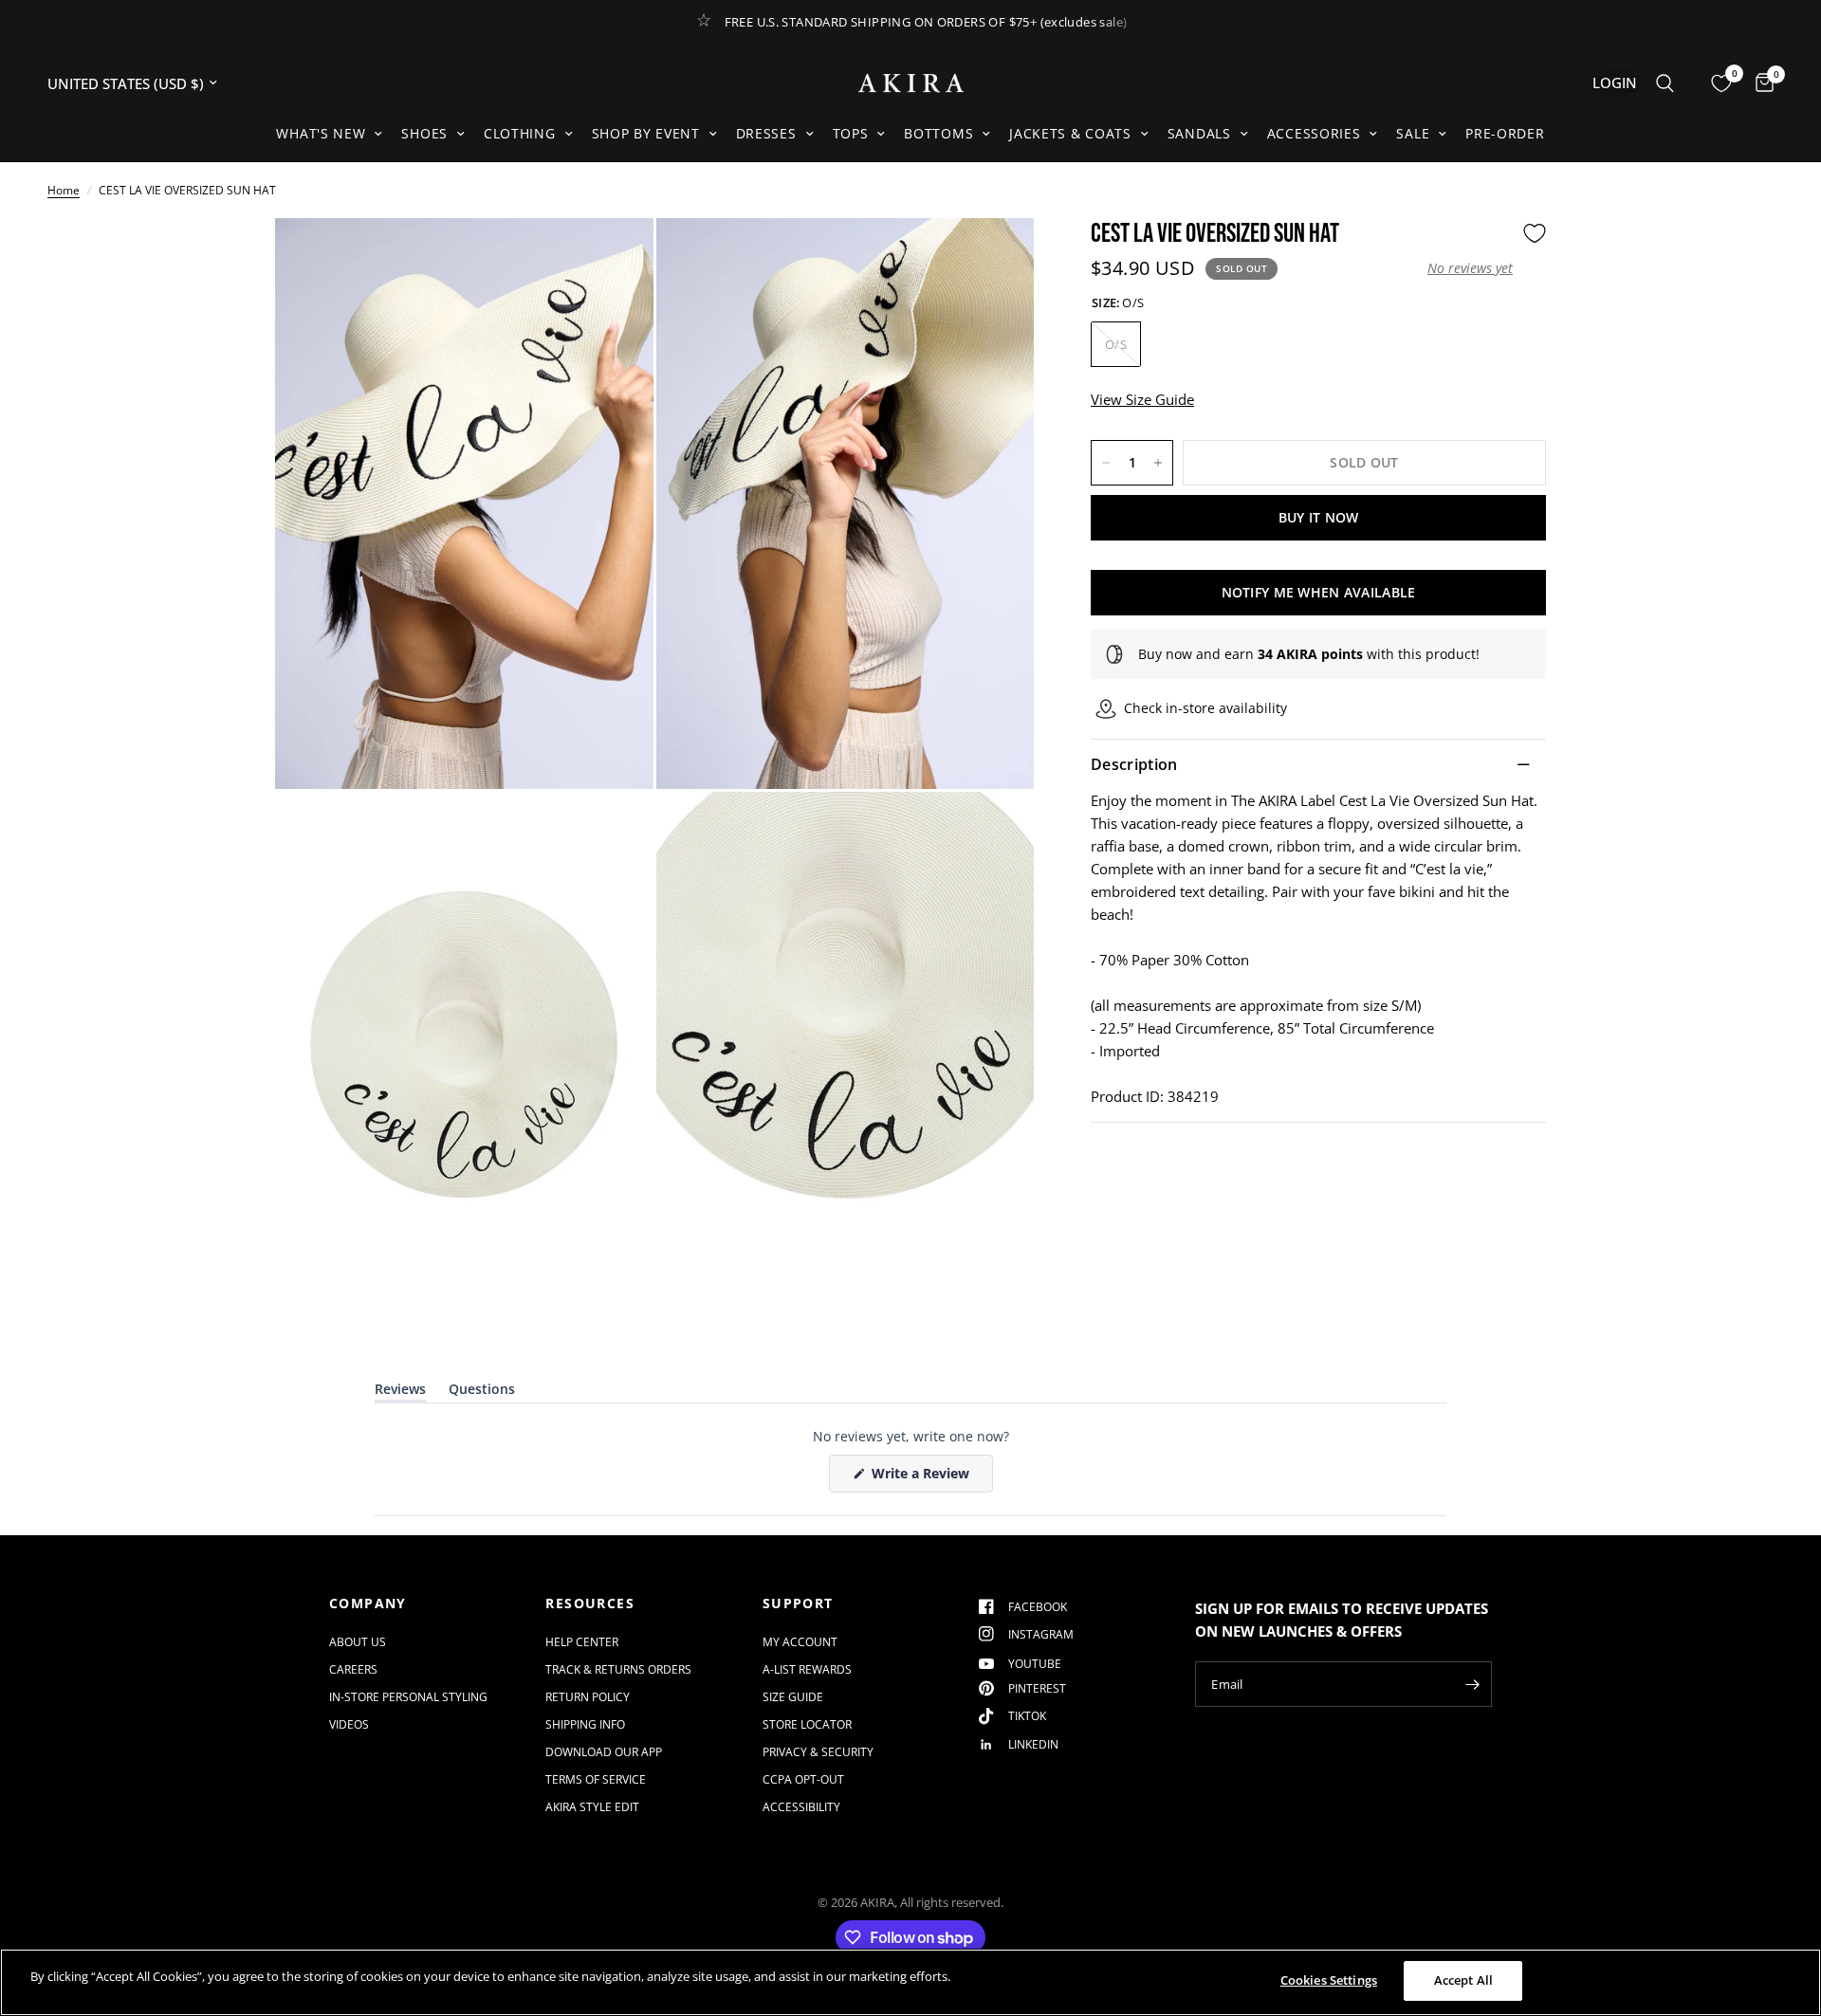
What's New (321, 133)
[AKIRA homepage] (911, 83)
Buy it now (1319, 517)
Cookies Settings (1329, 1980)
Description (1134, 764)
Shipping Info (585, 1724)
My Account (800, 1642)
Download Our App (604, 1752)
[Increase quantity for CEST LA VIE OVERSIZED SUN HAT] (1158, 463)
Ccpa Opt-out (803, 1779)
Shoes (424, 133)
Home (64, 190)
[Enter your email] (1473, 1684)
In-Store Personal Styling (408, 1697)
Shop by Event (646, 133)
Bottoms (938, 133)
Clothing (520, 133)
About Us (358, 1642)
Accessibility (801, 1807)
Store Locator (807, 1724)
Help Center (582, 1642)
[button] (1470, 268)
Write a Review (924, 1478)
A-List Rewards (807, 1669)
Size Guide (793, 1697)
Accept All (1463, 1980)
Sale (1413, 133)
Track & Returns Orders (618, 1669)
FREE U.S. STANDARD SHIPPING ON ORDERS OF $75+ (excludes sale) (926, 22)
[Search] (1665, 83)
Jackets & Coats (1070, 133)
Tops (851, 133)
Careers (353, 1669)
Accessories (1314, 133)
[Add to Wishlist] (1535, 233)
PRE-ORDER (1505, 133)
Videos (349, 1724)
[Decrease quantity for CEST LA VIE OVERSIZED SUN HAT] (1106, 463)
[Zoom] (614, 258)
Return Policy (588, 1697)
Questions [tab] (482, 1393)
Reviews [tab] (400, 1393)
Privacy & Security (818, 1752)
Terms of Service (596, 1779)
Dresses (766, 133)
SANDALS (1199, 133)
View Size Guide (1142, 399)
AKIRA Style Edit (592, 1807)
